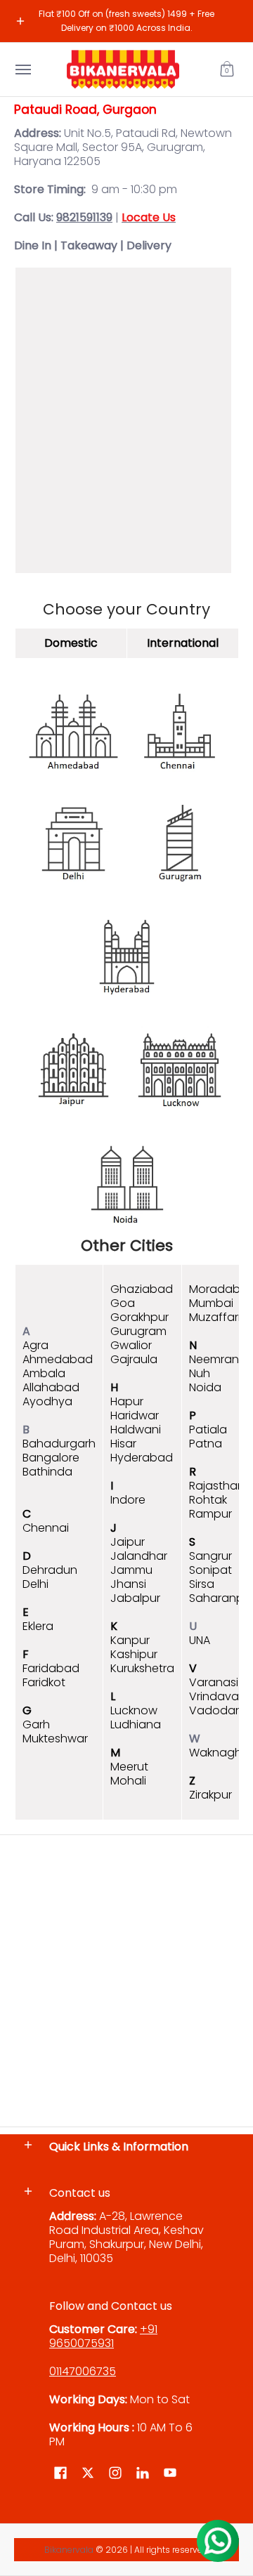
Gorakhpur (140, 1317)
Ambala (44, 1373)
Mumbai (211, 1303)
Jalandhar (139, 1556)
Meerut (129, 1767)
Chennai (46, 1528)
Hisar (123, 1444)
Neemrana (218, 1359)
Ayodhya (47, 1401)
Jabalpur (135, 1598)
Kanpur (130, 1640)
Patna (206, 1444)
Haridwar (135, 1415)
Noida (205, 1387)
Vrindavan (218, 1696)
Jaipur (128, 1542)
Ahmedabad (58, 1359)
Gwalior (131, 1345)
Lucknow (134, 1710)
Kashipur (134, 1654)
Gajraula (134, 1359)
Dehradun (50, 1570)
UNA (200, 1640)
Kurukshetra (142, 1668)
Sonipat (210, 1570)
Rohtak (208, 1500)
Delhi (35, 1584)
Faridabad (51, 1668)
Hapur (127, 1401)
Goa (123, 1303)
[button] (227, 70)
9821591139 (84, 217)
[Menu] (22, 70)
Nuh (200, 1373)
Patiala (208, 1430)
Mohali (128, 1781)
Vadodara (218, 1710)
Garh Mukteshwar (55, 1731)
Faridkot (44, 1682)
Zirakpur (210, 1795)
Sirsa (202, 1584)
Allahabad (51, 1387)
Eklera (38, 1626)
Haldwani (136, 1430)
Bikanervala (69, 2550)
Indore (128, 1500)
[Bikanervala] (123, 70)
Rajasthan (217, 1486)
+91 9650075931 (103, 2336)
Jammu (131, 1570)
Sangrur (210, 1556)
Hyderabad (142, 1458)
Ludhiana (136, 1724)
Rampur (210, 1514)
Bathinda (47, 1472)
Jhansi (128, 1584)
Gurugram (138, 1331)
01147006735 (83, 2371)
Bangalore (51, 1458)
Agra (35, 1345)
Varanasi (214, 1682)
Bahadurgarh (59, 1444)
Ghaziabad (142, 1289)
